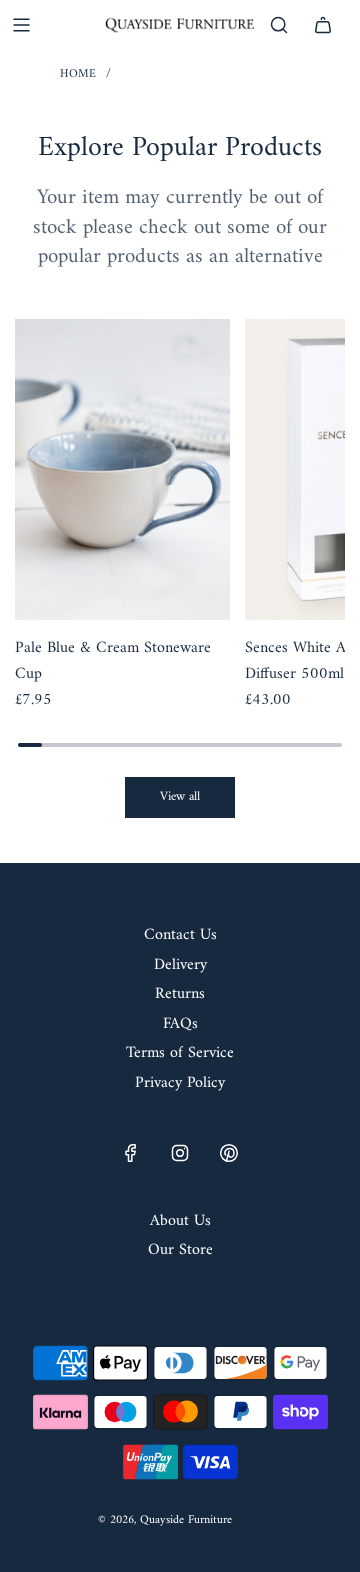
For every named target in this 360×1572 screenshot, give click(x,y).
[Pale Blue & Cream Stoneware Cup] (122, 469)
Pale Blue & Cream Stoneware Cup (113, 661)
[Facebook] (131, 1153)
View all (180, 796)
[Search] (279, 25)
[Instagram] (180, 1153)
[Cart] (323, 25)
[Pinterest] (229, 1153)
